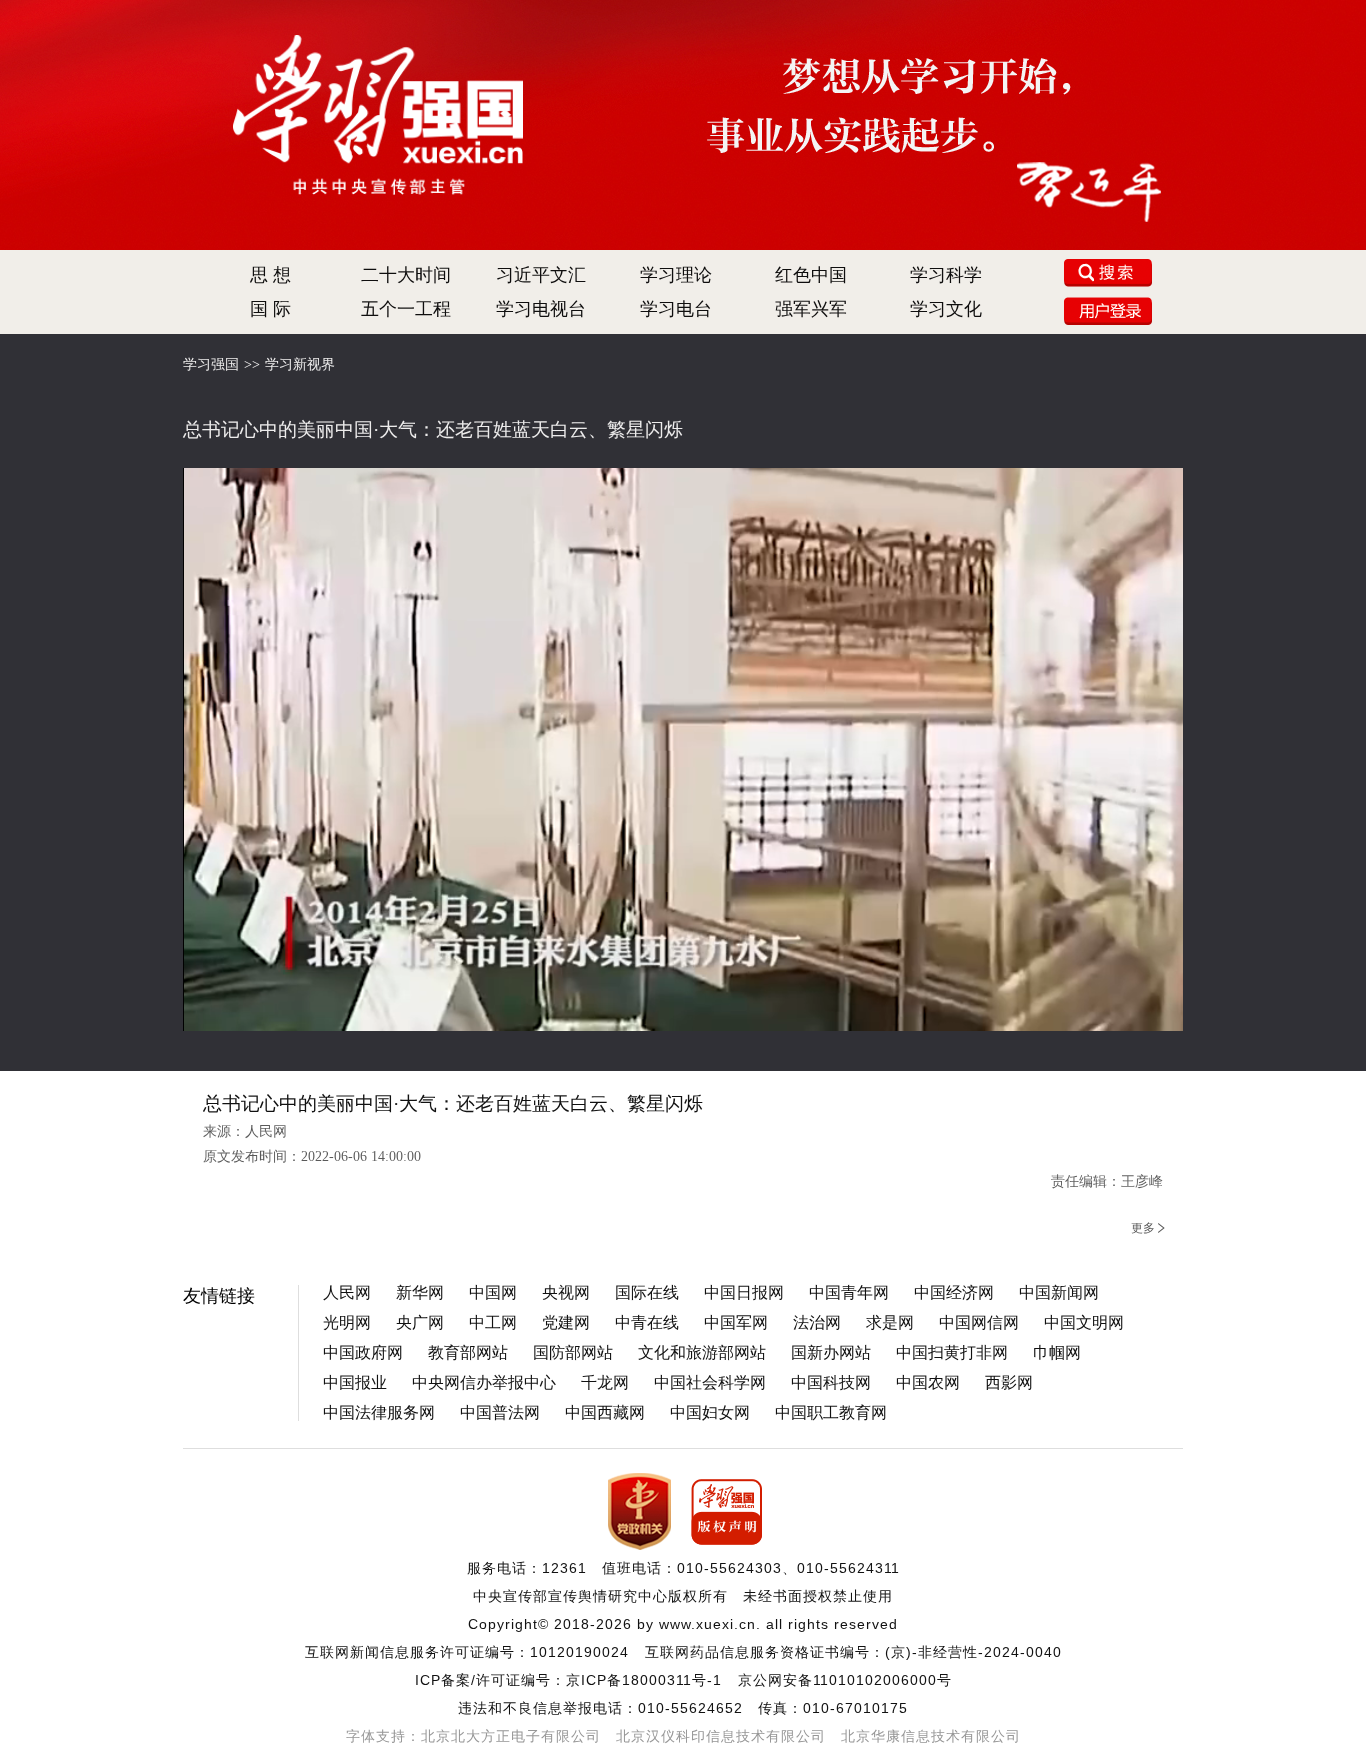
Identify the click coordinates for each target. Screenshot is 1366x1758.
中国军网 (736, 1322)
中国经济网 (954, 1292)
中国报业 (355, 1382)
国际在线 (647, 1292)
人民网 (347, 1292)
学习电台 (676, 309)
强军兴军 (811, 309)
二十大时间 (406, 275)
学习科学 (946, 275)
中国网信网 (979, 1322)
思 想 (270, 275)
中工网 (493, 1322)
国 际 (270, 309)
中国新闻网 (1059, 1292)
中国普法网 (500, 1412)
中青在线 (647, 1322)
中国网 (493, 1292)
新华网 (420, 1292)
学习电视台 (541, 309)
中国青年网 (849, 1292)
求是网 (890, 1322)
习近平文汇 (541, 275)
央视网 (566, 1292)
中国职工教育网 (831, 1412)
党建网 (566, 1322)
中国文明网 (1084, 1322)
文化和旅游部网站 (702, 1352)
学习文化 (946, 309)
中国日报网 (744, 1292)
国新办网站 (831, 1352)
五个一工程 (406, 309)
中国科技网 (831, 1382)
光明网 (347, 1322)
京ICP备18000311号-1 (644, 1680)
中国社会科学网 (710, 1382)
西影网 (1009, 1382)
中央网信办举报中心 (484, 1382)
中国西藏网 (605, 1412)
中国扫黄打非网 (952, 1352)
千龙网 (605, 1382)
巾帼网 (1057, 1352)
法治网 (817, 1322)
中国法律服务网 (379, 1412)
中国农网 (928, 1382)
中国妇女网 (710, 1412)
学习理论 (676, 275)
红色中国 (811, 275)
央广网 (420, 1322)
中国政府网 (363, 1352)
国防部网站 (573, 1352)
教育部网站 (468, 1352)
